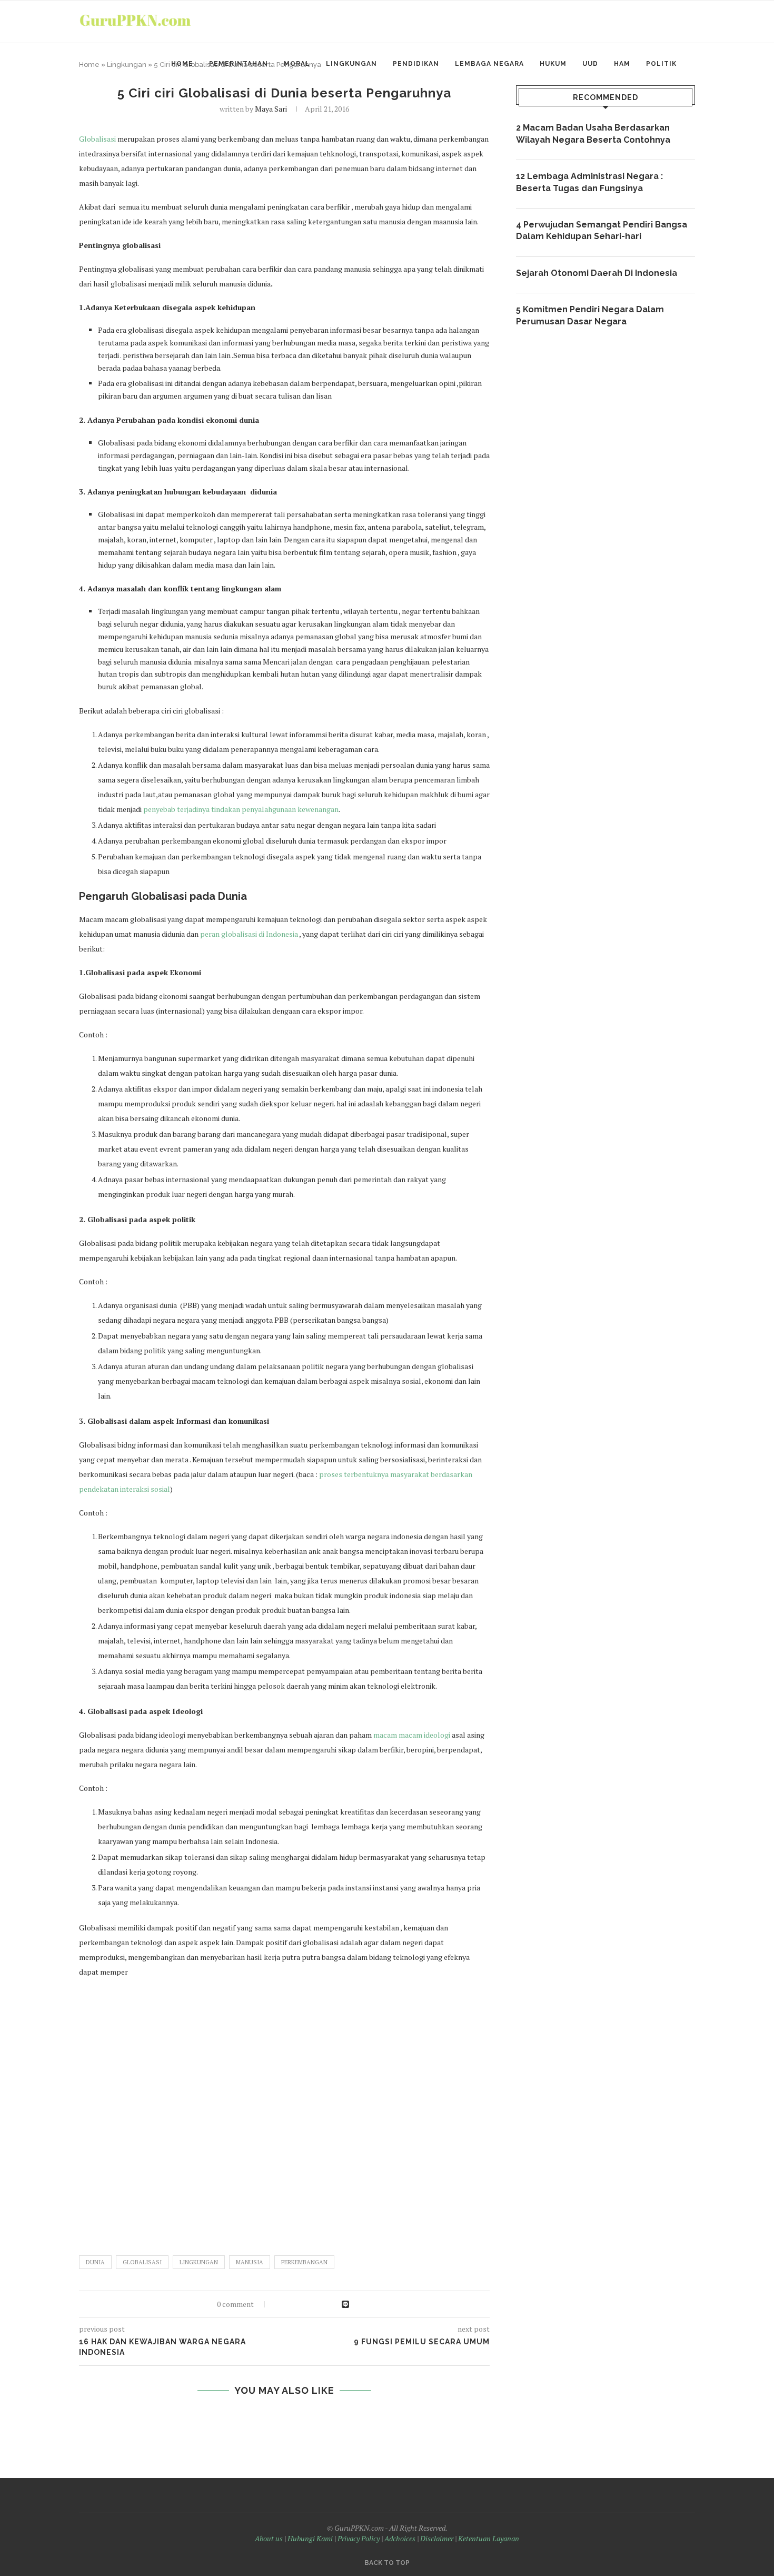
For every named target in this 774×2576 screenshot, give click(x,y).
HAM (622, 64)
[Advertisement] (284, 2112)
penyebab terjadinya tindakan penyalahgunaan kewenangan (241, 809)
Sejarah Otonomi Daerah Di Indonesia (597, 273)
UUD (590, 64)
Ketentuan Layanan (489, 2538)
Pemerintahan (239, 64)
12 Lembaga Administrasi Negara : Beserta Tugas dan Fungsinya (589, 182)
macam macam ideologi (413, 1735)
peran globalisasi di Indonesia (249, 934)
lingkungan (199, 2262)
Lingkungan (351, 64)
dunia (95, 2262)
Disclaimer (437, 2538)
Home (182, 64)
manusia (250, 2262)
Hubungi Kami (310, 2538)
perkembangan (304, 2262)
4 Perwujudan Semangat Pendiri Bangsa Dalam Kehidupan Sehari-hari (602, 230)
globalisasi (142, 2262)
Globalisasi (98, 139)
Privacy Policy (359, 2538)
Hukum (553, 64)
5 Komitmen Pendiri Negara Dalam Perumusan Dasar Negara (590, 315)
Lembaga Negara (489, 64)
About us (269, 2538)
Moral (297, 64)
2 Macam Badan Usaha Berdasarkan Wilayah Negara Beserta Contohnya (593, 133)
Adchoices (400, 2538)
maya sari (271, 109)
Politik (661, 64)
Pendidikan (416, 64)
